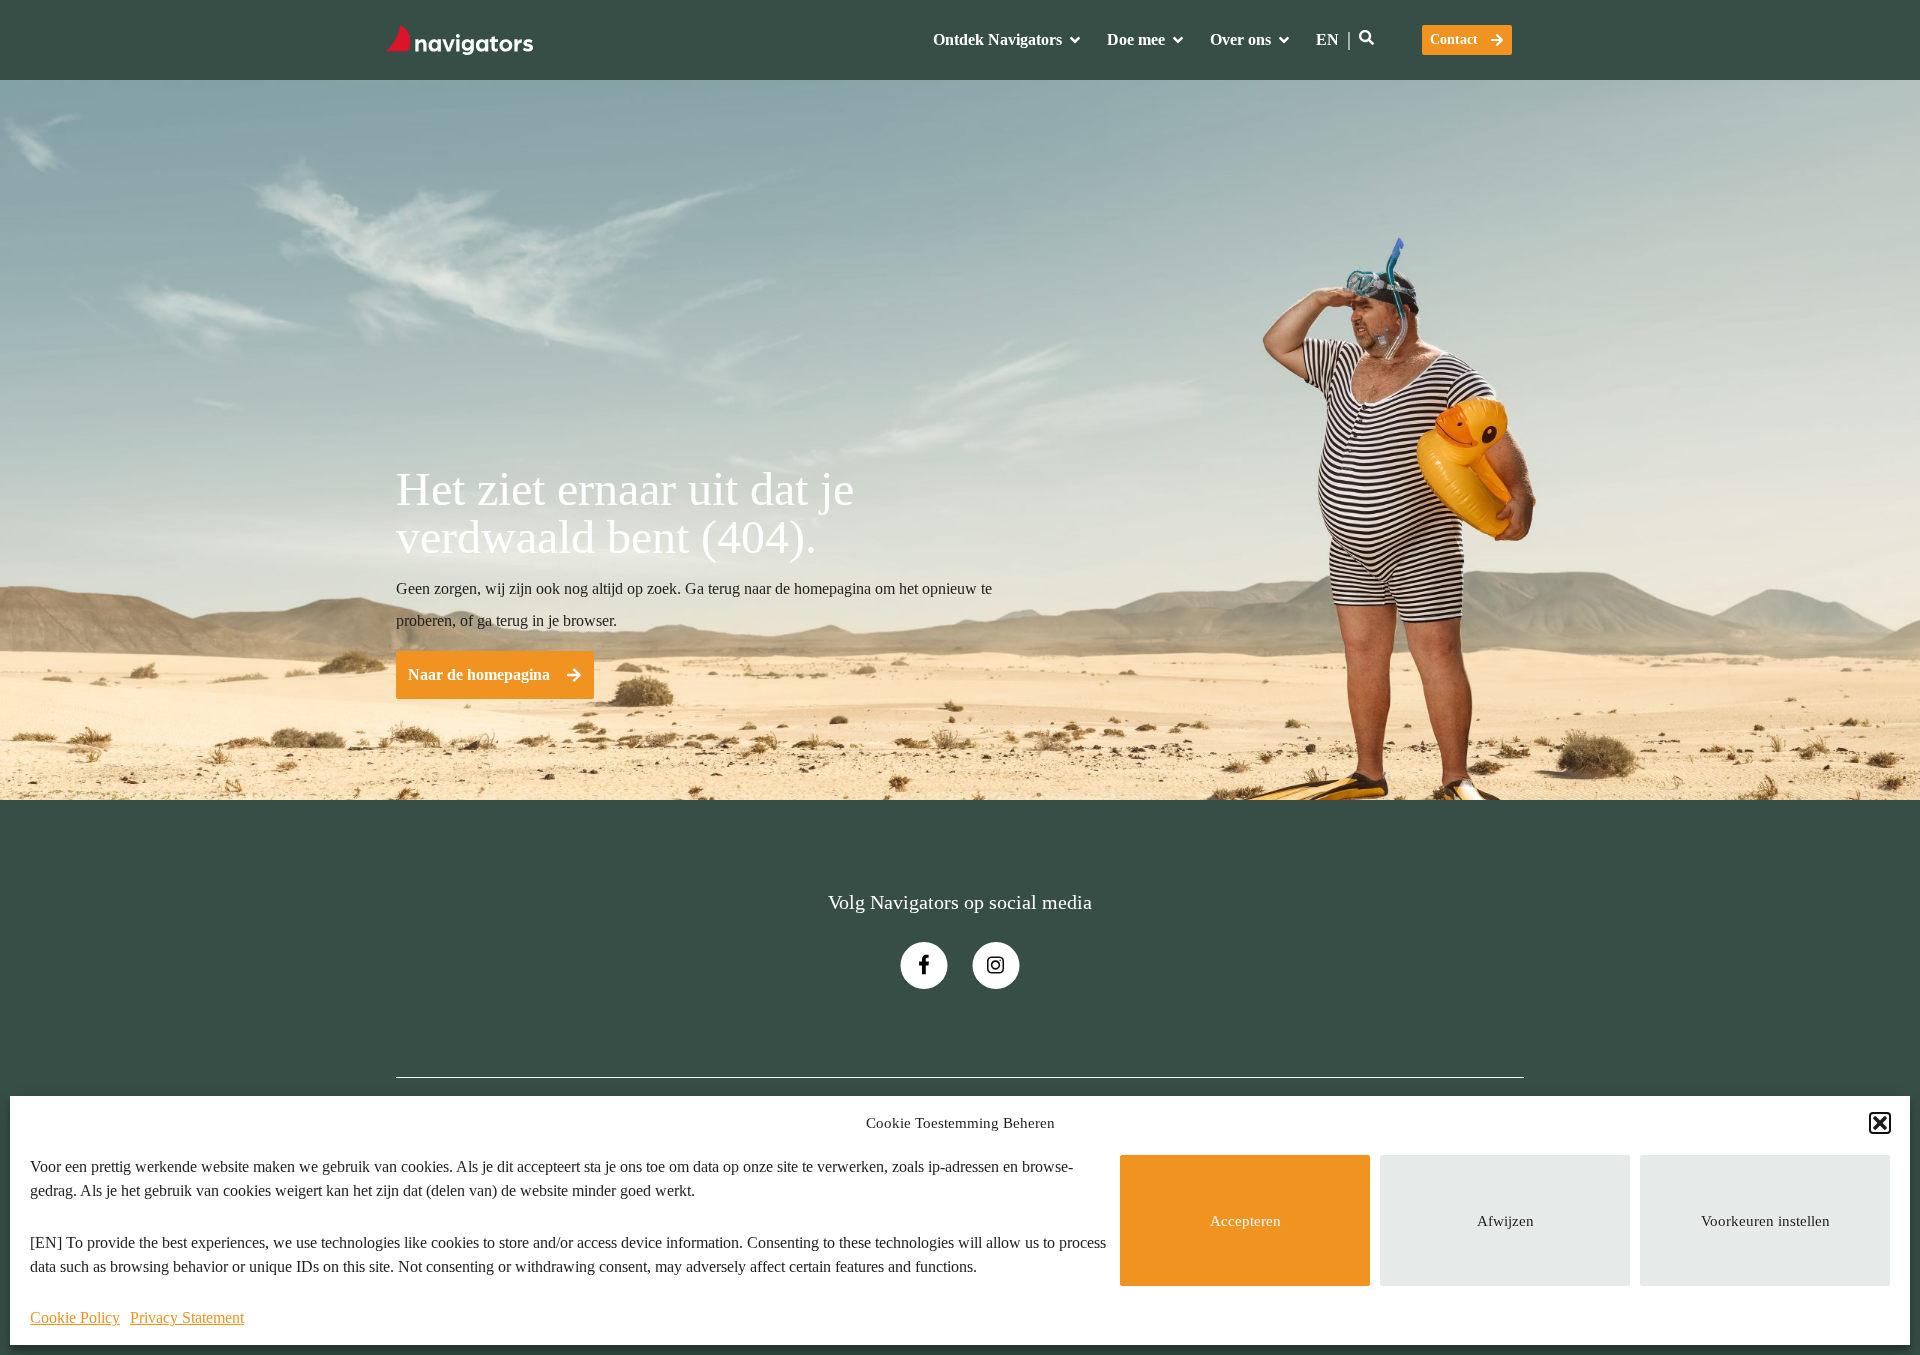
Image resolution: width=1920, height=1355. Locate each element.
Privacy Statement (187, 1317)
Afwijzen (1505, 1221)
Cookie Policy (75, 1317)
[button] (1880, 1123)
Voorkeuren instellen (1765, 1221)
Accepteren (1245, 1221)
